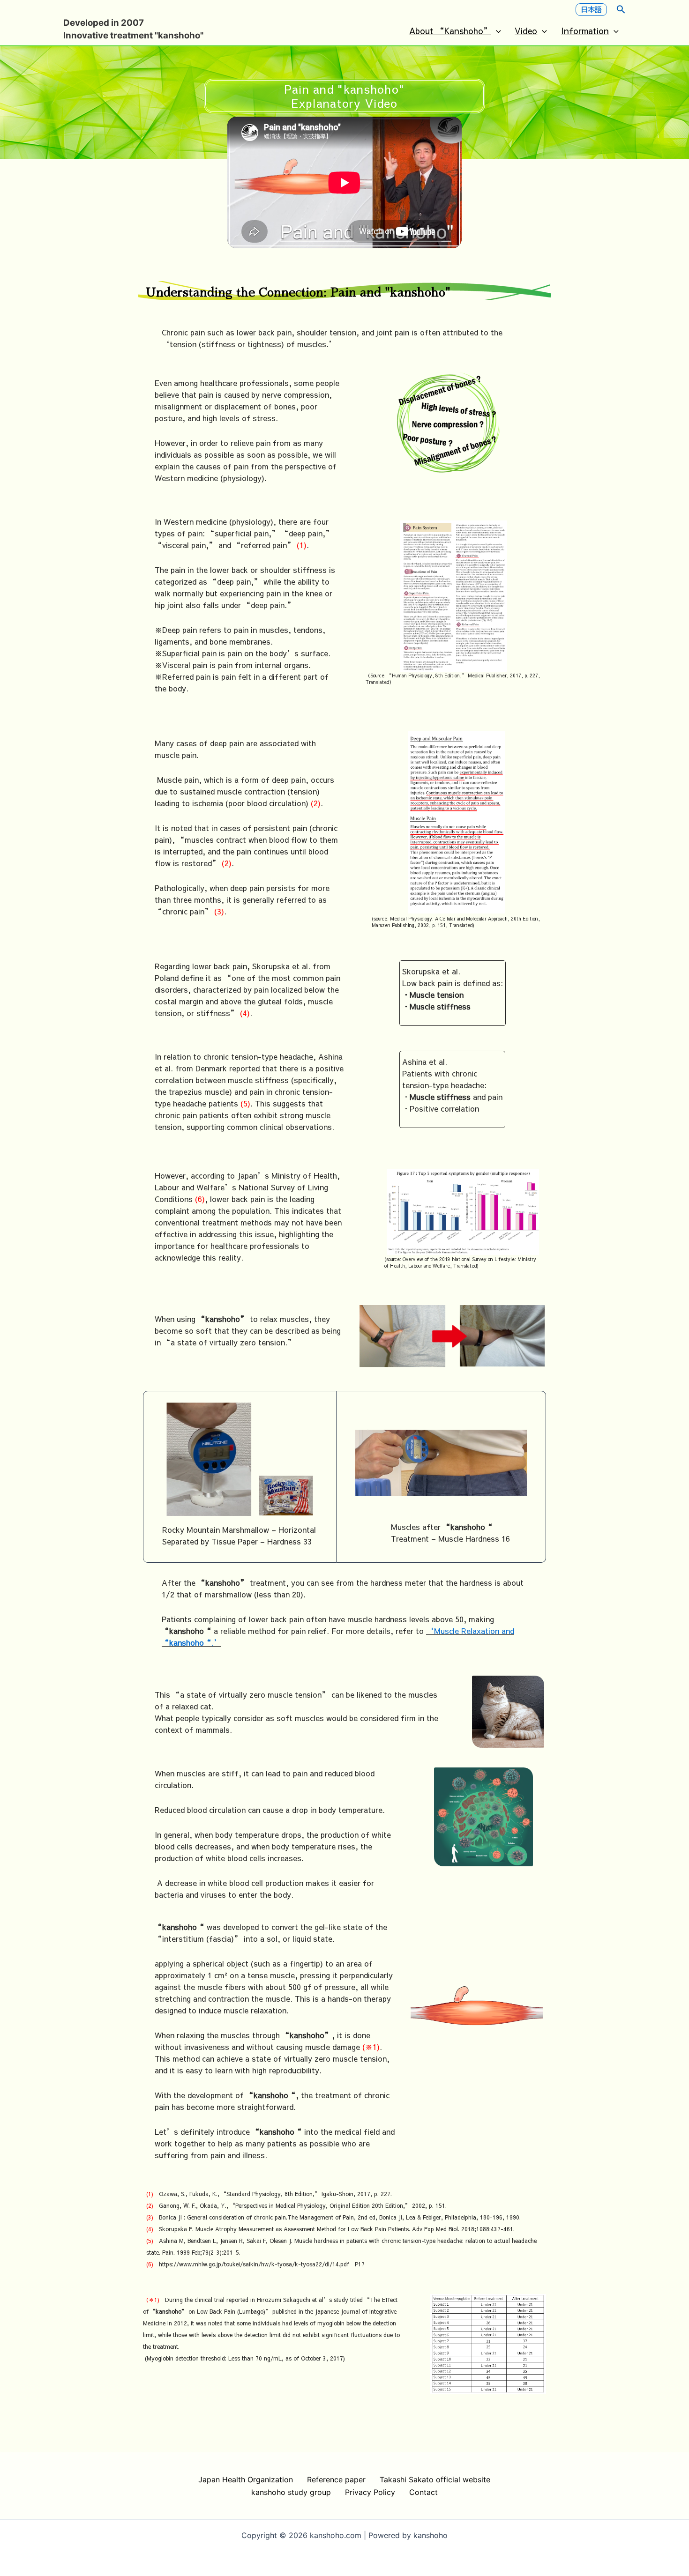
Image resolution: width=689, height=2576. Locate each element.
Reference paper (336, 2479)
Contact (423, 2492)
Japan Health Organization (246, 2479)
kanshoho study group (291, 2492)
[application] (496, 31)
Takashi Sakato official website (435, 2479)
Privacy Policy (370, 2492)
